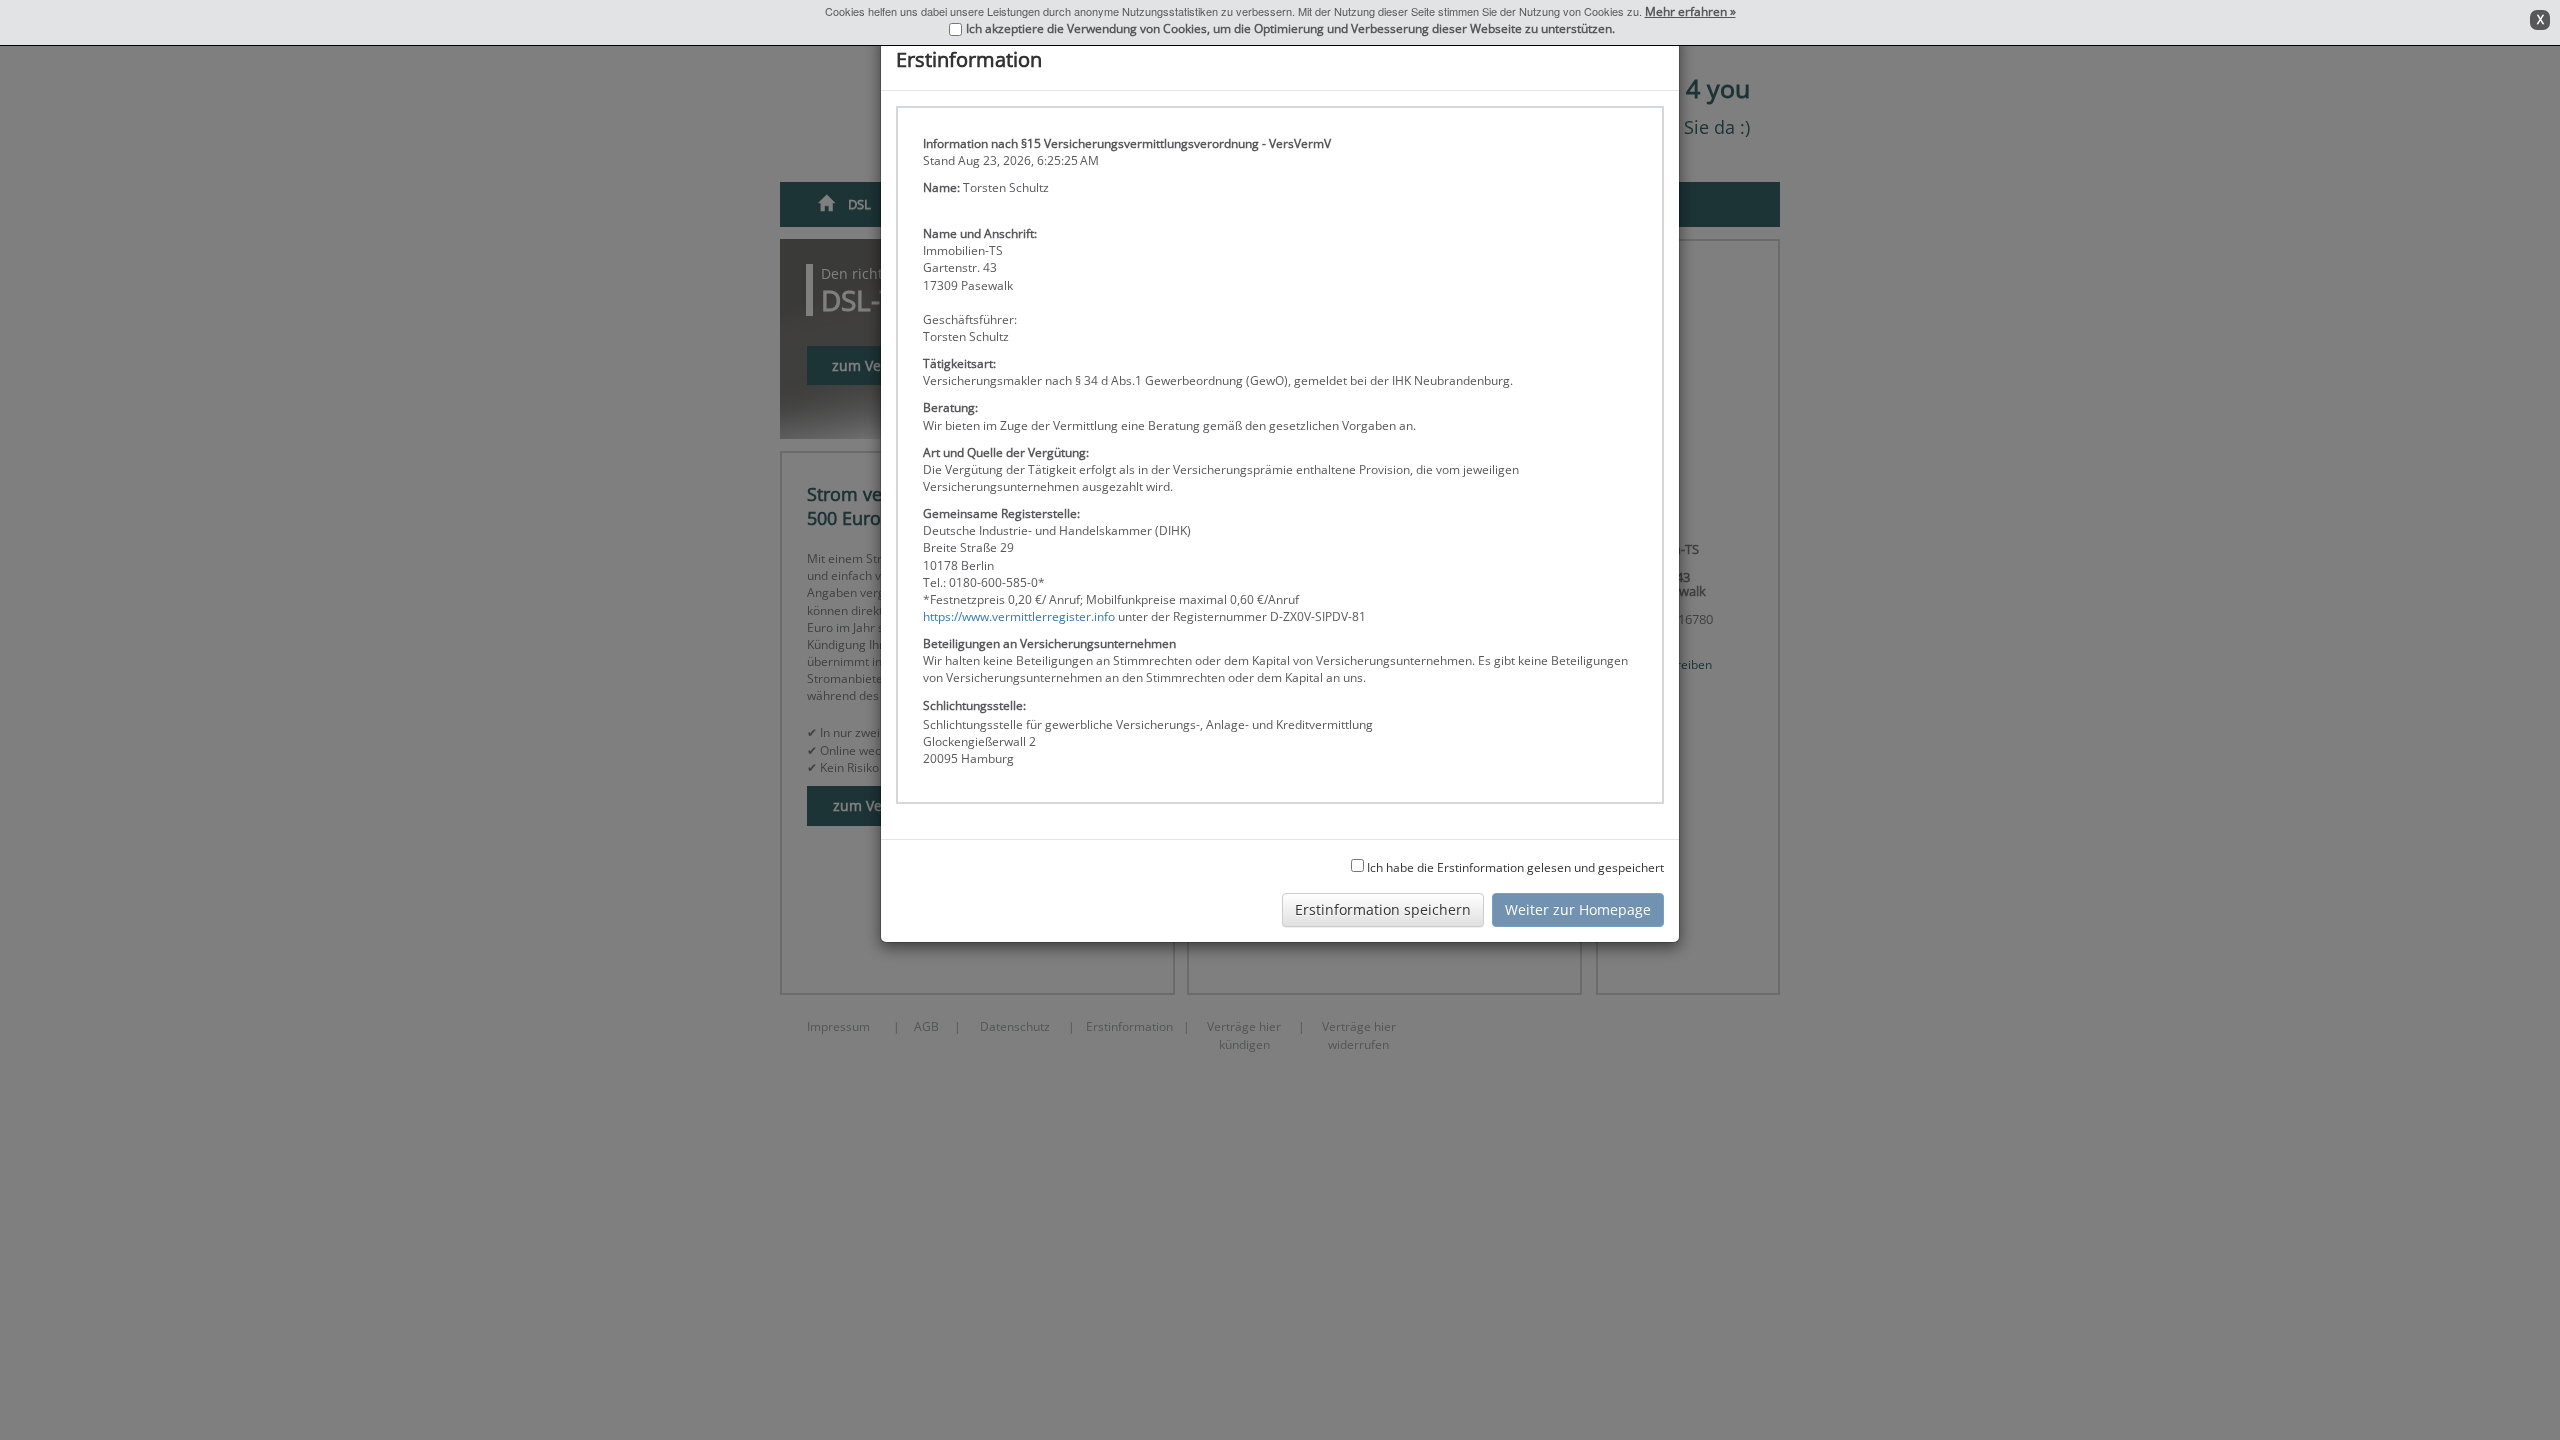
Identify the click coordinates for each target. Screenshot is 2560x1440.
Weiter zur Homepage (1578, 909)
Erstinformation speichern (1383, 909)
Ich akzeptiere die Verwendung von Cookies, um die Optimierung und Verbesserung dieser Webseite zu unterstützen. (1290, 28)
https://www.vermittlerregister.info (1019, 616)
